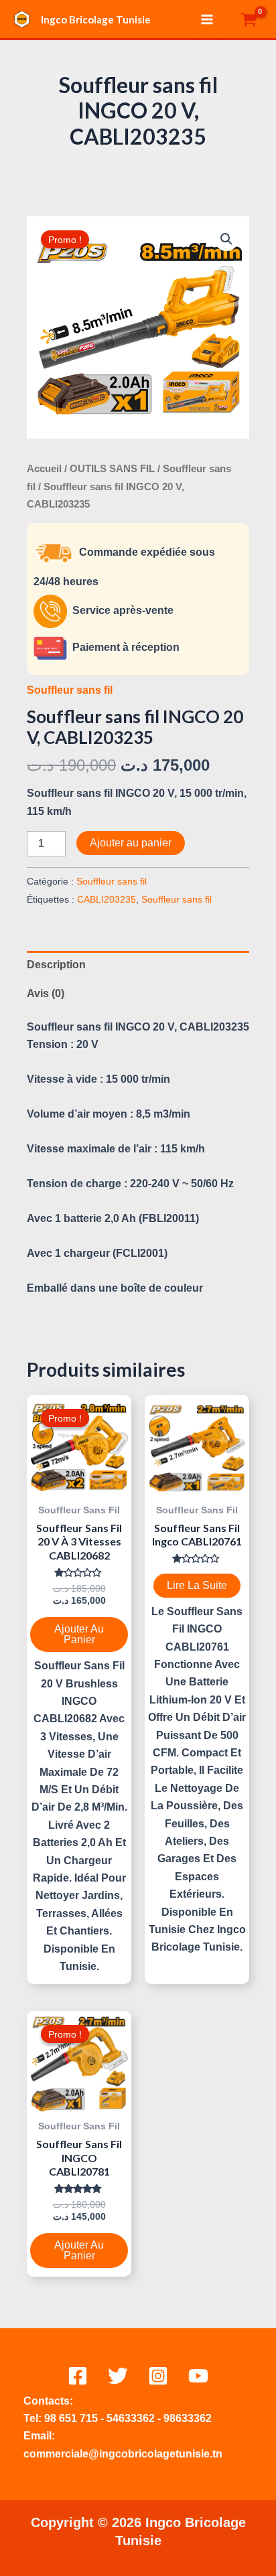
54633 (122, 2418)
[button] (226, 239)
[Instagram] (158, 2376)
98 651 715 (71, 2418)
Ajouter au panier (131, 843)
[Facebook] (78, 2376)
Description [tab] (56, 965)
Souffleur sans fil (70, 690)
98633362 (188, 2418)
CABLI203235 (107, 899)
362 (146, 2418)
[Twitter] (118, 2376)
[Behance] (198, 2376)
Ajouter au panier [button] (79, 1634)
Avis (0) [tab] (46, 993)
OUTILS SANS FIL (112, 469)
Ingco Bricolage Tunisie (96, 19)
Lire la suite (197, 1585)
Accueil (44, 469)
